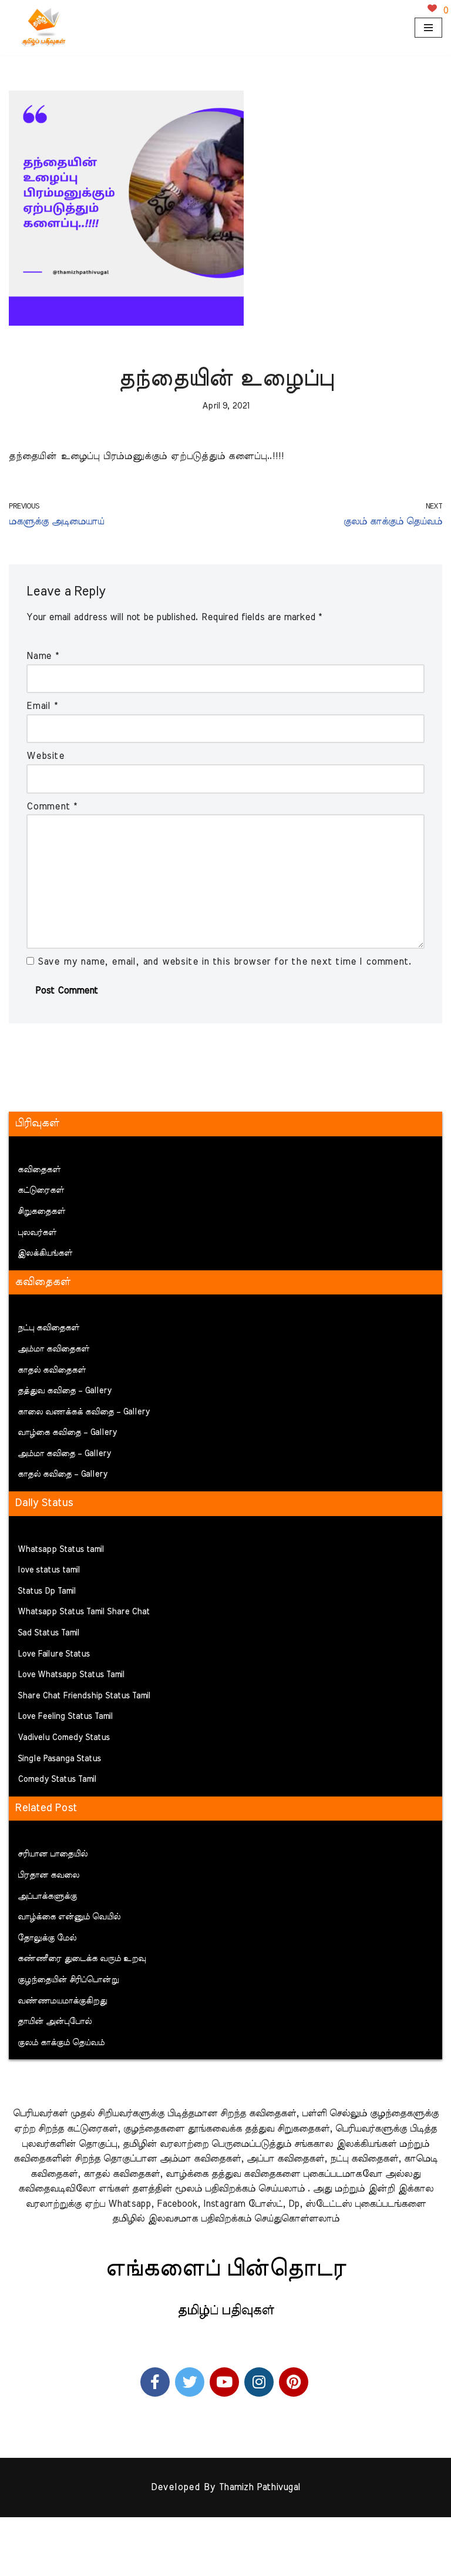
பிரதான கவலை (48, 1875)
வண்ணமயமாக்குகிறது (62, 2001)
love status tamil (49, 1570)
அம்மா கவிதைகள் (53, 1349)
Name (43, 656)
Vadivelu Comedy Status (64, 1738)
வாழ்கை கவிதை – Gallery (67, 1433)
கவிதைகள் (39, 1170)
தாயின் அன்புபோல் (55, 2022)
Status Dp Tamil (47, 1591)
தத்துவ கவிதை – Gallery (65, 1391)
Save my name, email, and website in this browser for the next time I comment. (225, 962)
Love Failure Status (54, 1654)
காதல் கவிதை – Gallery (63, 1474)
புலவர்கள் (37, 1233)
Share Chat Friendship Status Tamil (84, 1696)
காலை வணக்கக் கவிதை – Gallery (84, 1412)
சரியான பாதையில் (53, 1854)
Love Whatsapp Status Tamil (71, 1675)
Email (42, 706)
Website (46, 756)
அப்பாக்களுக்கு (47, 1896)
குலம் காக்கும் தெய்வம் (61, 2043)
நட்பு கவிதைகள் (48, 1328)
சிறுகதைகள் (41, 1212)
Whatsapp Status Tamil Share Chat (84, 1612)
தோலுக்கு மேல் (47, 1938)
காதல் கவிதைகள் (52, 1370)
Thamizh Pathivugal (259, 2487)
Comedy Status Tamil (57, 1779)
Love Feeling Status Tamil (65, 1717)
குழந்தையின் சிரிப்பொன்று (68, 1980)
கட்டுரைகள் (41, 1190)
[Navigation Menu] (428, 28)
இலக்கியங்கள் (45, 1253)
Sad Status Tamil (48, 1633)
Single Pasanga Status (59, 1759)
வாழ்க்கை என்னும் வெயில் (69, 1917)
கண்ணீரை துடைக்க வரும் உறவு (82, 1959)
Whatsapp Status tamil (61, 1550)
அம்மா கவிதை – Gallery (64, 1454)
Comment (52, 807)
